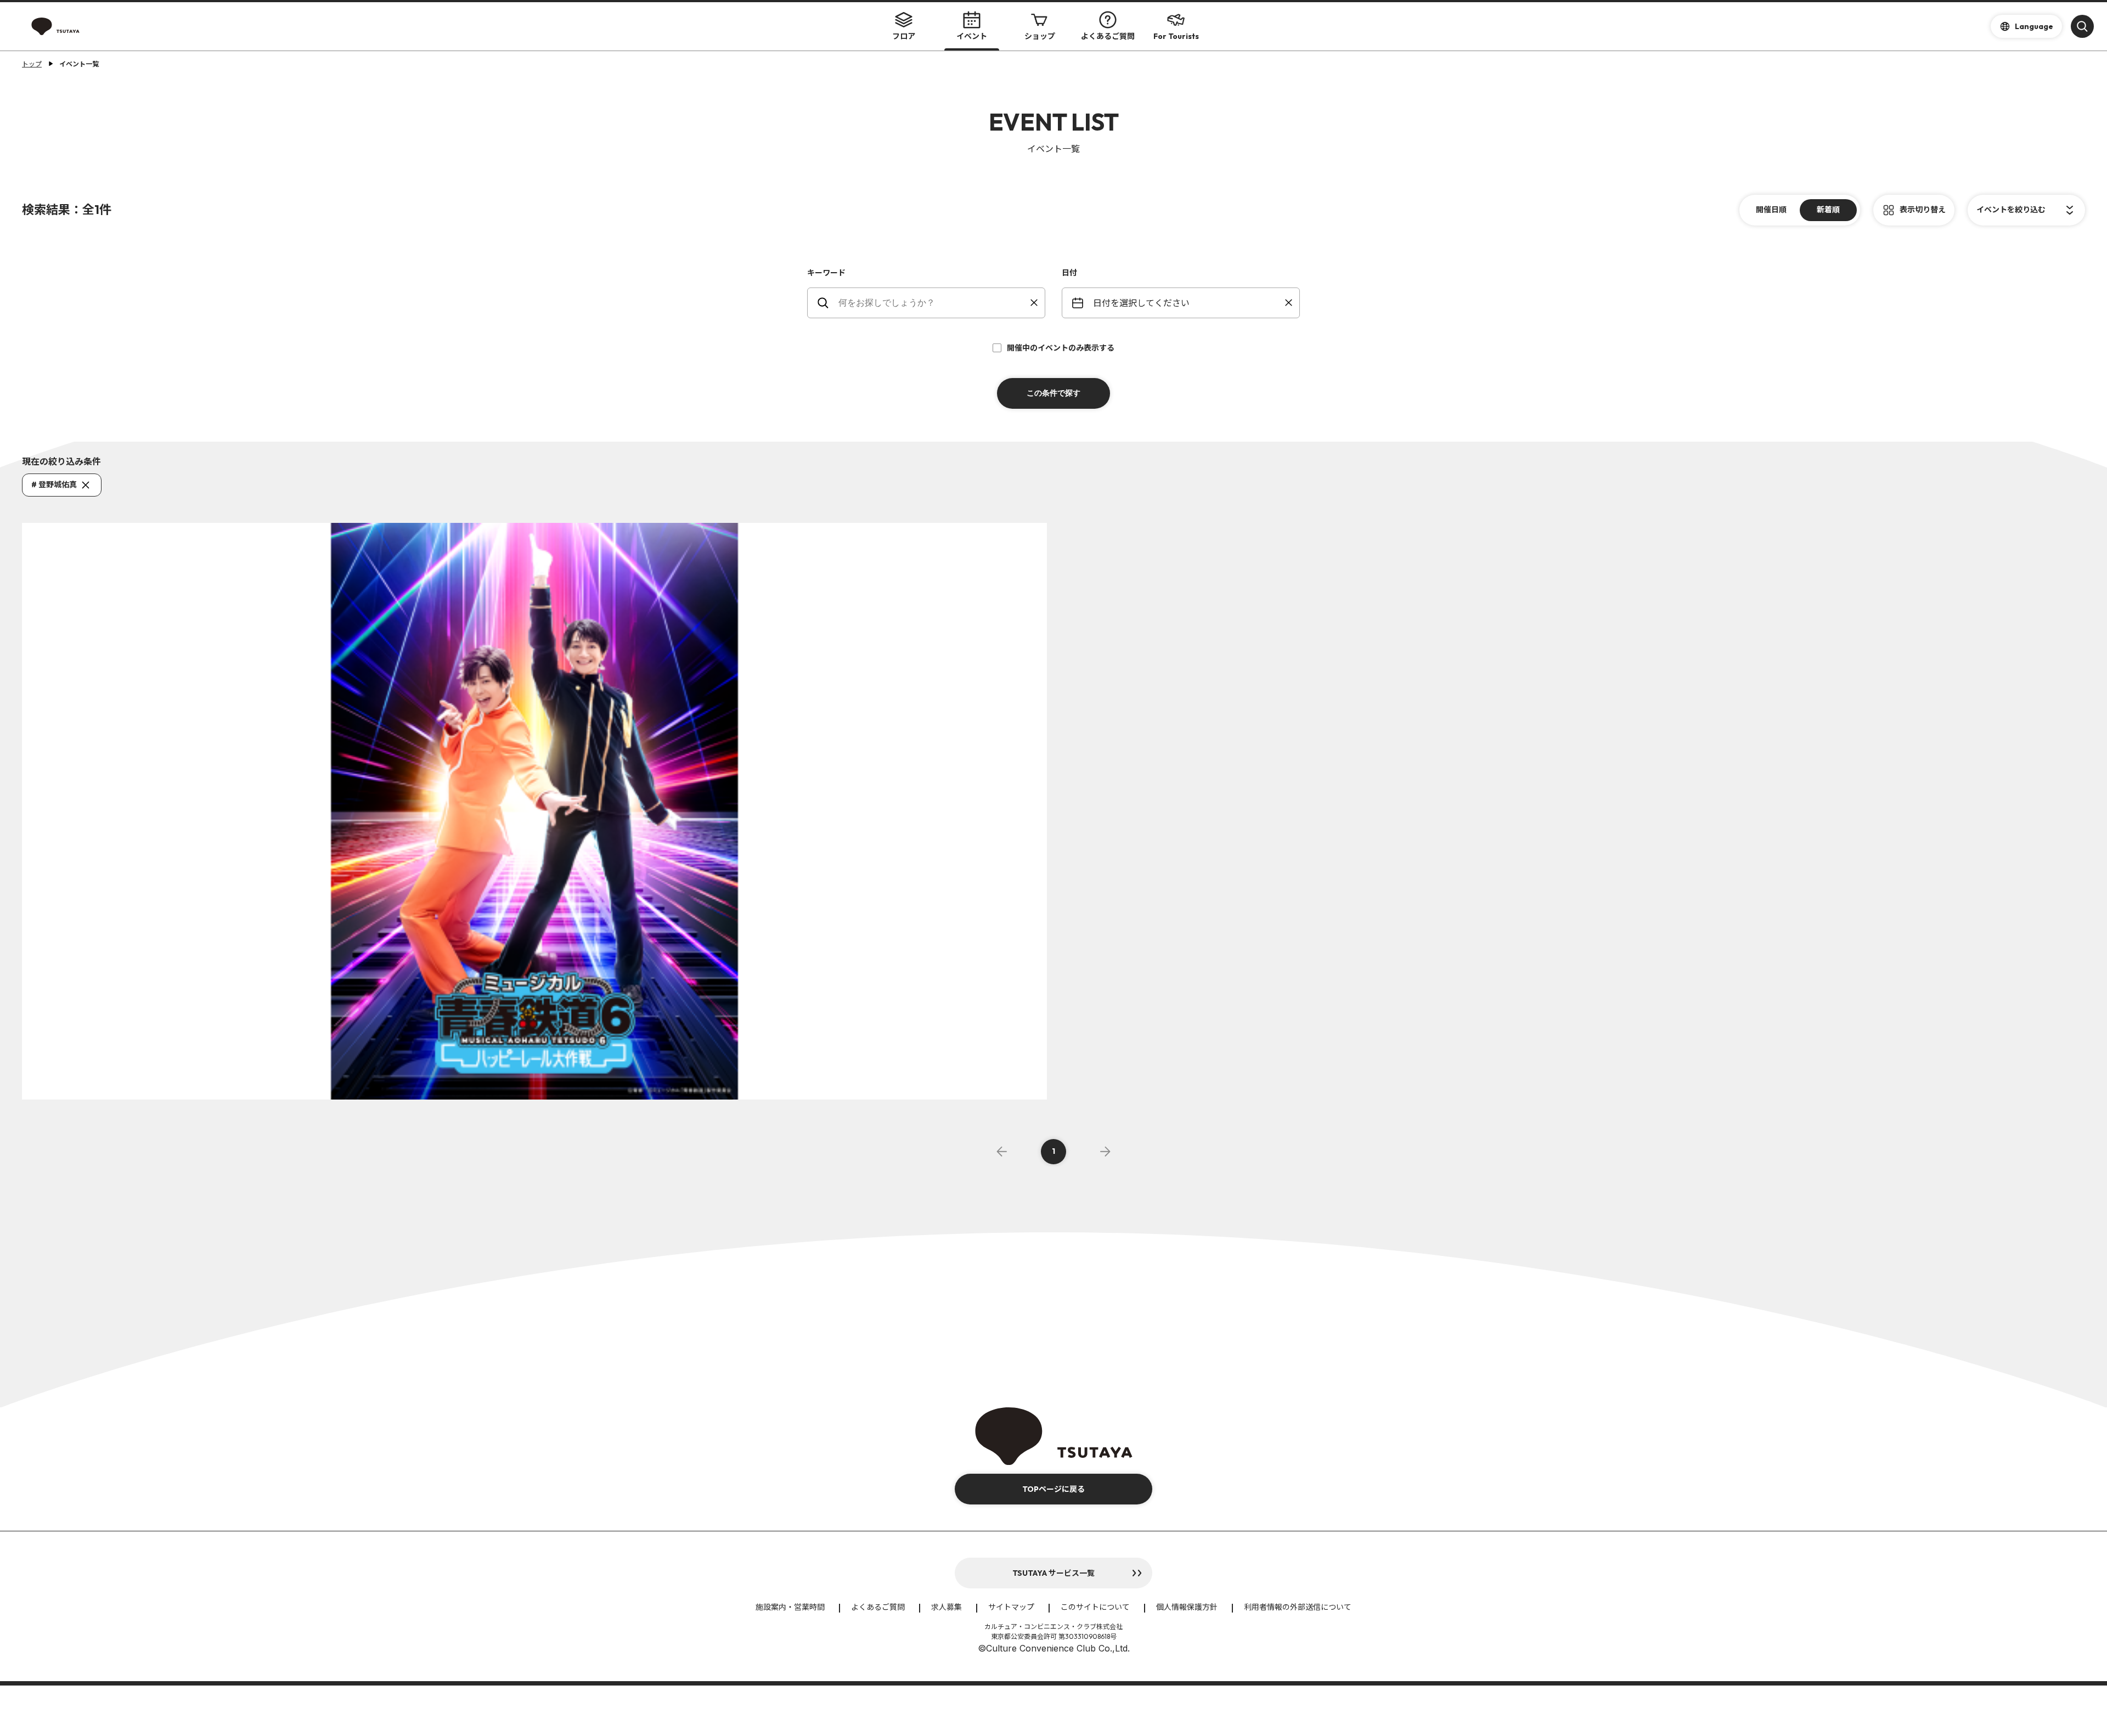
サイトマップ (1011, 1607)
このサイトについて (1095, 1607)
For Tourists (1176, 36)
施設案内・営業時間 (790, 1607)
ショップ (1040, 36)
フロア (904, 36)
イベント (972, 36)
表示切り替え (1923, 210)
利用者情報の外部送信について (1298, 1607)
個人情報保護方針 (1187, 1607)
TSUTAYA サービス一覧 (1053, 1573)
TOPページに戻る (1053, 1489)
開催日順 (1771, 210)
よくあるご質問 (1108, 36)
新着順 (1828, 210)
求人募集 (947, 1607)
